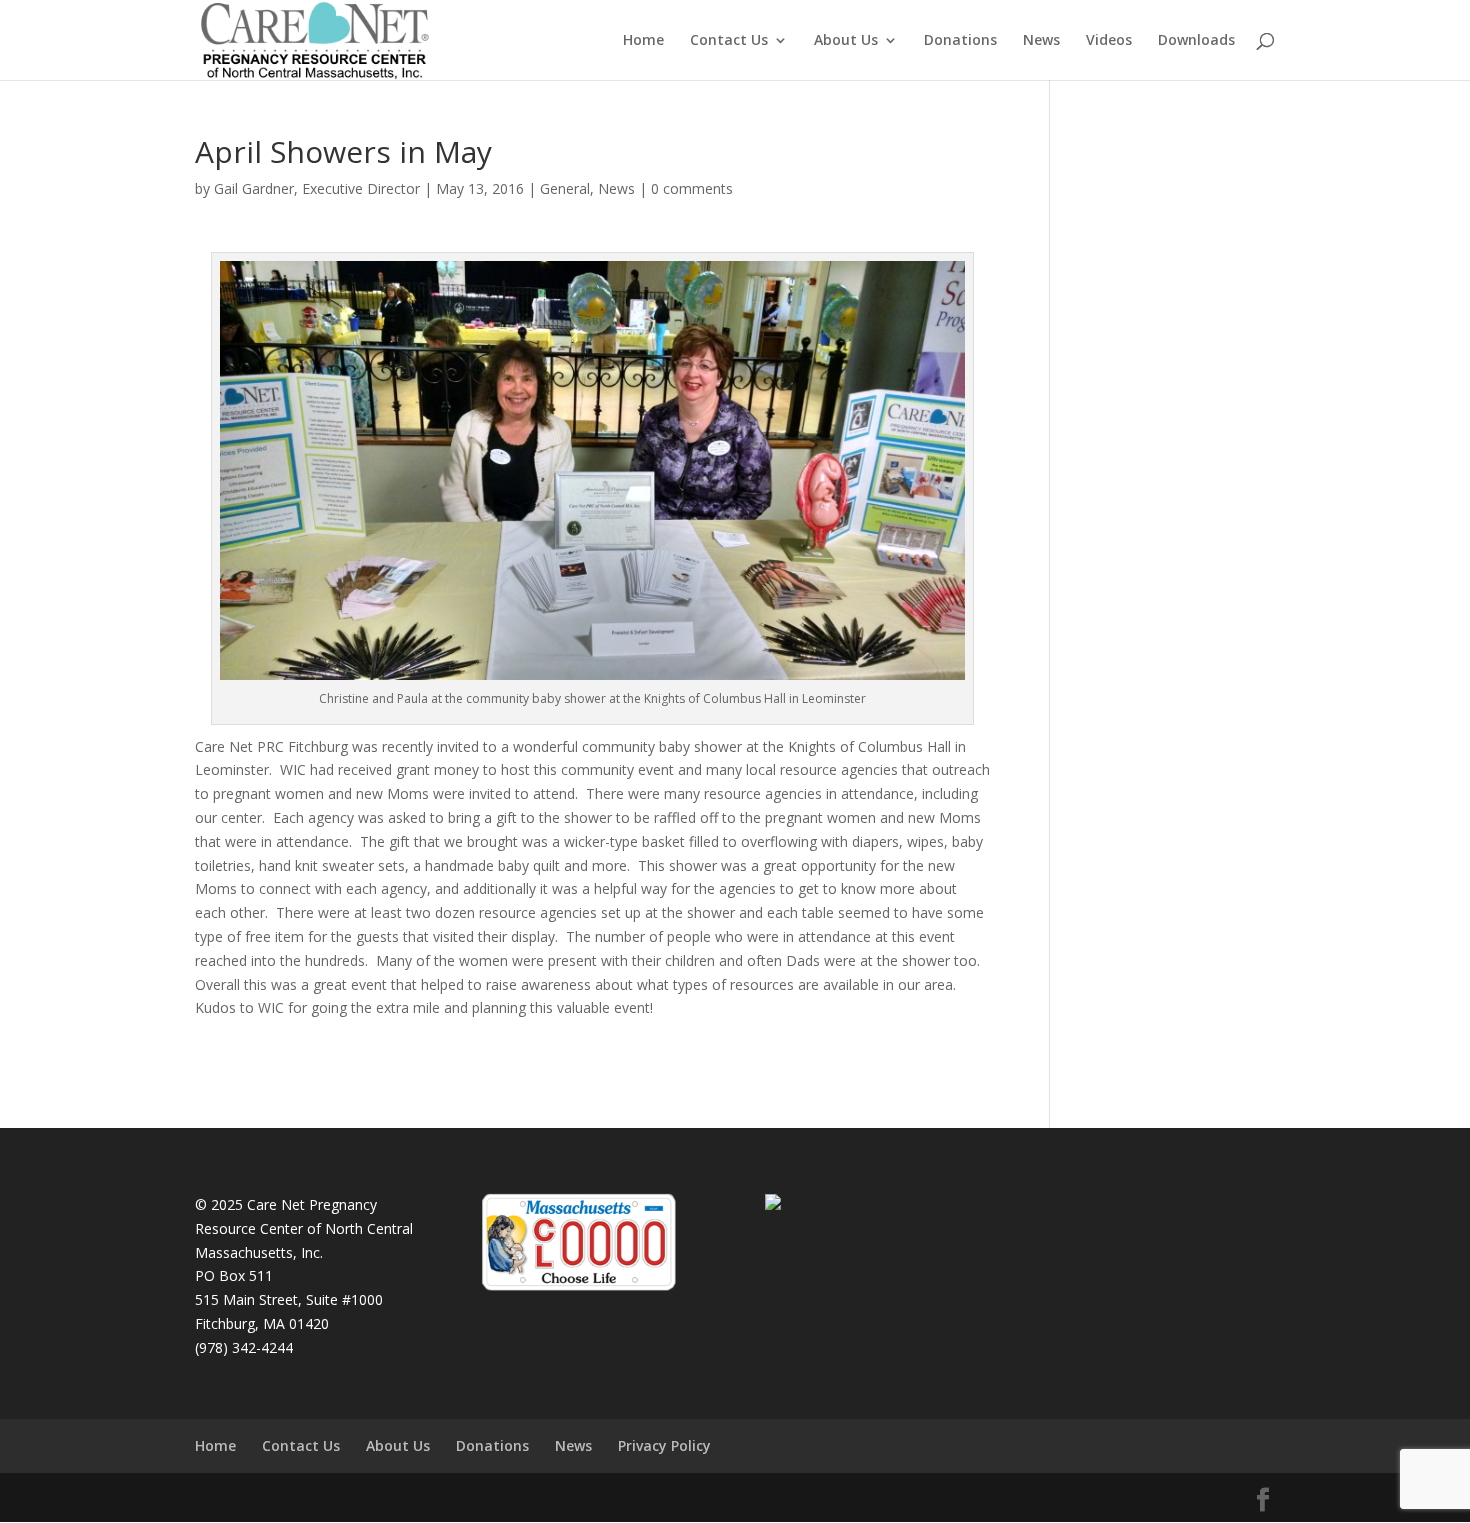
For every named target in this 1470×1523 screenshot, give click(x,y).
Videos (1109, 41)
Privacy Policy (664, 1445)
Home (643, 41)
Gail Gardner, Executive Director (317, 188)
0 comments (692, 188)
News (1041, 41)
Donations (960, 41)
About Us (846, 41)
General (565, 188)
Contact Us (729, 41)
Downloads (1196, 41)
